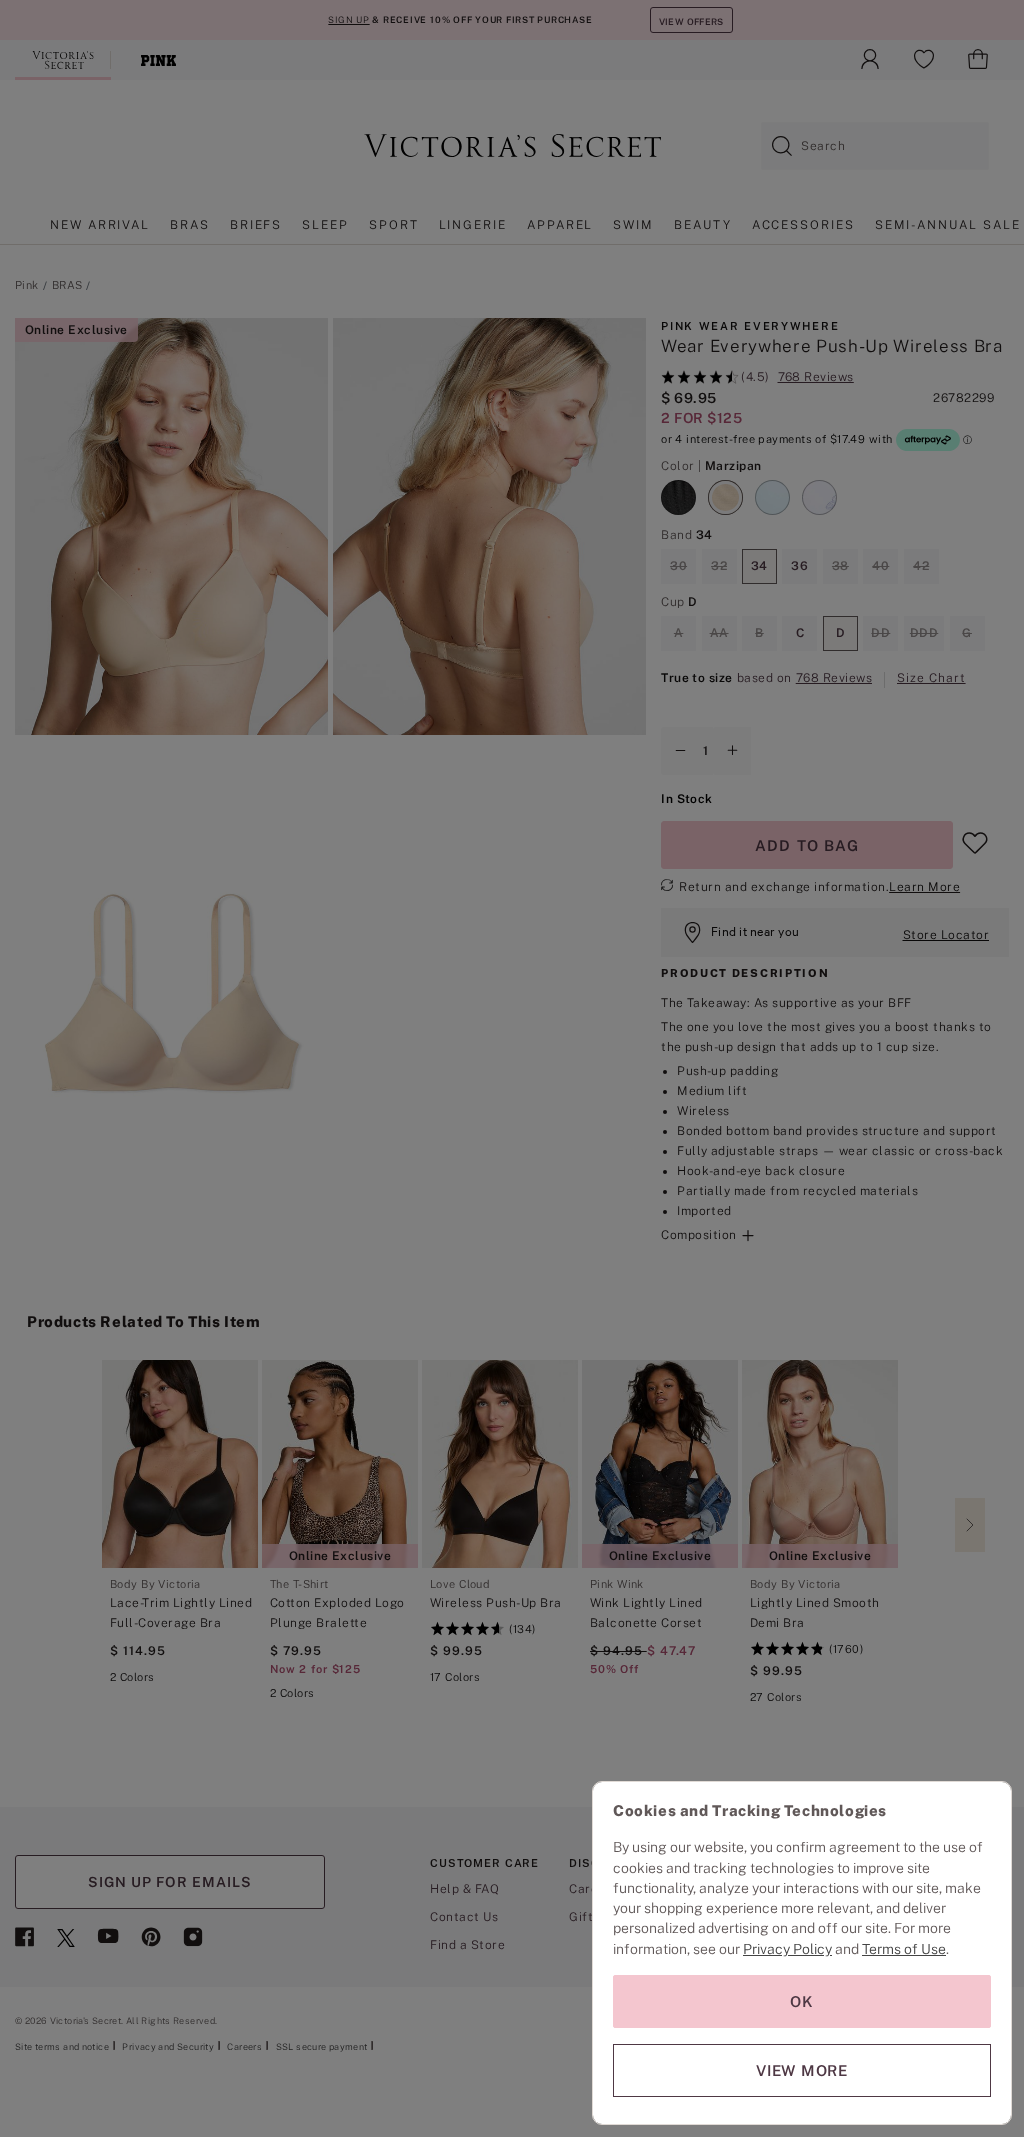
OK (802, 2001)
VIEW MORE (802, 2070)
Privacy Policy (787, 1949)
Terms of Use (904, 1949)
